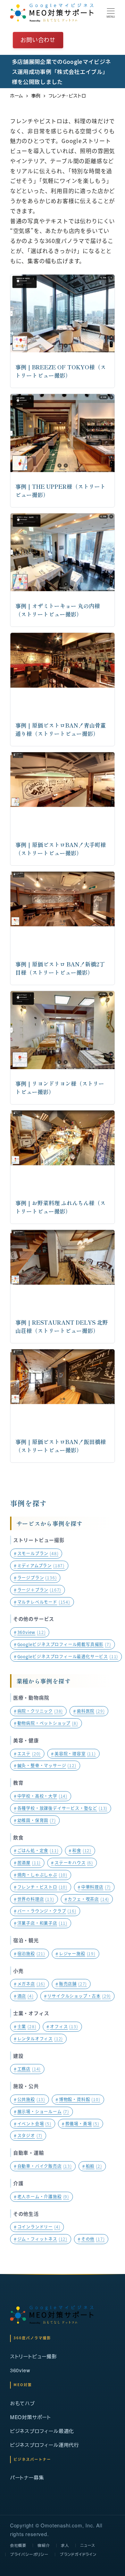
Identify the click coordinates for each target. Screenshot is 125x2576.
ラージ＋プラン (37, 1590)
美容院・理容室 (73, 1753)
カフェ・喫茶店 (87, 1899)
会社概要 (18, 2545)
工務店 (27, 2069)
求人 (65, 2545)
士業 (25, 2026)
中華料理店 (94, 1887)
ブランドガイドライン (78, 2554)
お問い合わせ (38, 40)
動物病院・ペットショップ (46, 1723)
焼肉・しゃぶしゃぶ (41, 1875)
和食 (80, 1850)
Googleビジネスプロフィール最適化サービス (66, 1656)
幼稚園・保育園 (35, 1820)
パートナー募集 (27, 2477)
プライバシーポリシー (29, 2554)
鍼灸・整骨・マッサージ (45, 1765)
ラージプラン (35, 1578)
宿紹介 (44, 2545)
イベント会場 (33, 2124)
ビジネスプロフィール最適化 (42, 2431)
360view (30, 1632)
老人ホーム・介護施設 (41, 2196)
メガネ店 (30, 1984)
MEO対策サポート (31, 2417)
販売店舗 (71, 1984)
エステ (27, 1753)
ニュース (88, 2545)
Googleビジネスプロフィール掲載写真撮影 (62, 1644)
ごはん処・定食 (36, 1850)
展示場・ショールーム (41, 2111)
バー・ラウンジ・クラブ (45, 1911)
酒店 (24, 1996)
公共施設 (30, 2099)
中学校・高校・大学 (41, 1796)
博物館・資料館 (78, 2099)
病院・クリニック (38, 1711)
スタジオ (28, 2135)
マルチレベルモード (42, 1602)
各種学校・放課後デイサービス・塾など (61, 1808)
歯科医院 (89, 1711)
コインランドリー (37, 2227)
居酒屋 (27, 1862)
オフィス (62, 2026)
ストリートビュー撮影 (34, 2356)
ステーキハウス (72, 1862)
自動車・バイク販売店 (43, 2166)
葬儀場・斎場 (81, 2124)
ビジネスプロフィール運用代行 (45, 2445)
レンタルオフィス (38, 2038)
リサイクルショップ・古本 (78, 1996)
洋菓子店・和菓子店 (41, 1923)
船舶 (92, 2166)
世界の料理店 (34, 1899)
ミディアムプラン (39, 1565)
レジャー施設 (76, 1953)
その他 (91, 2239)
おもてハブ (23, 2403)
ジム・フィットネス (41, 2239)
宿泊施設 (30, 1953)
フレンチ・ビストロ (41, 1887)
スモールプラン (36, 1553)
